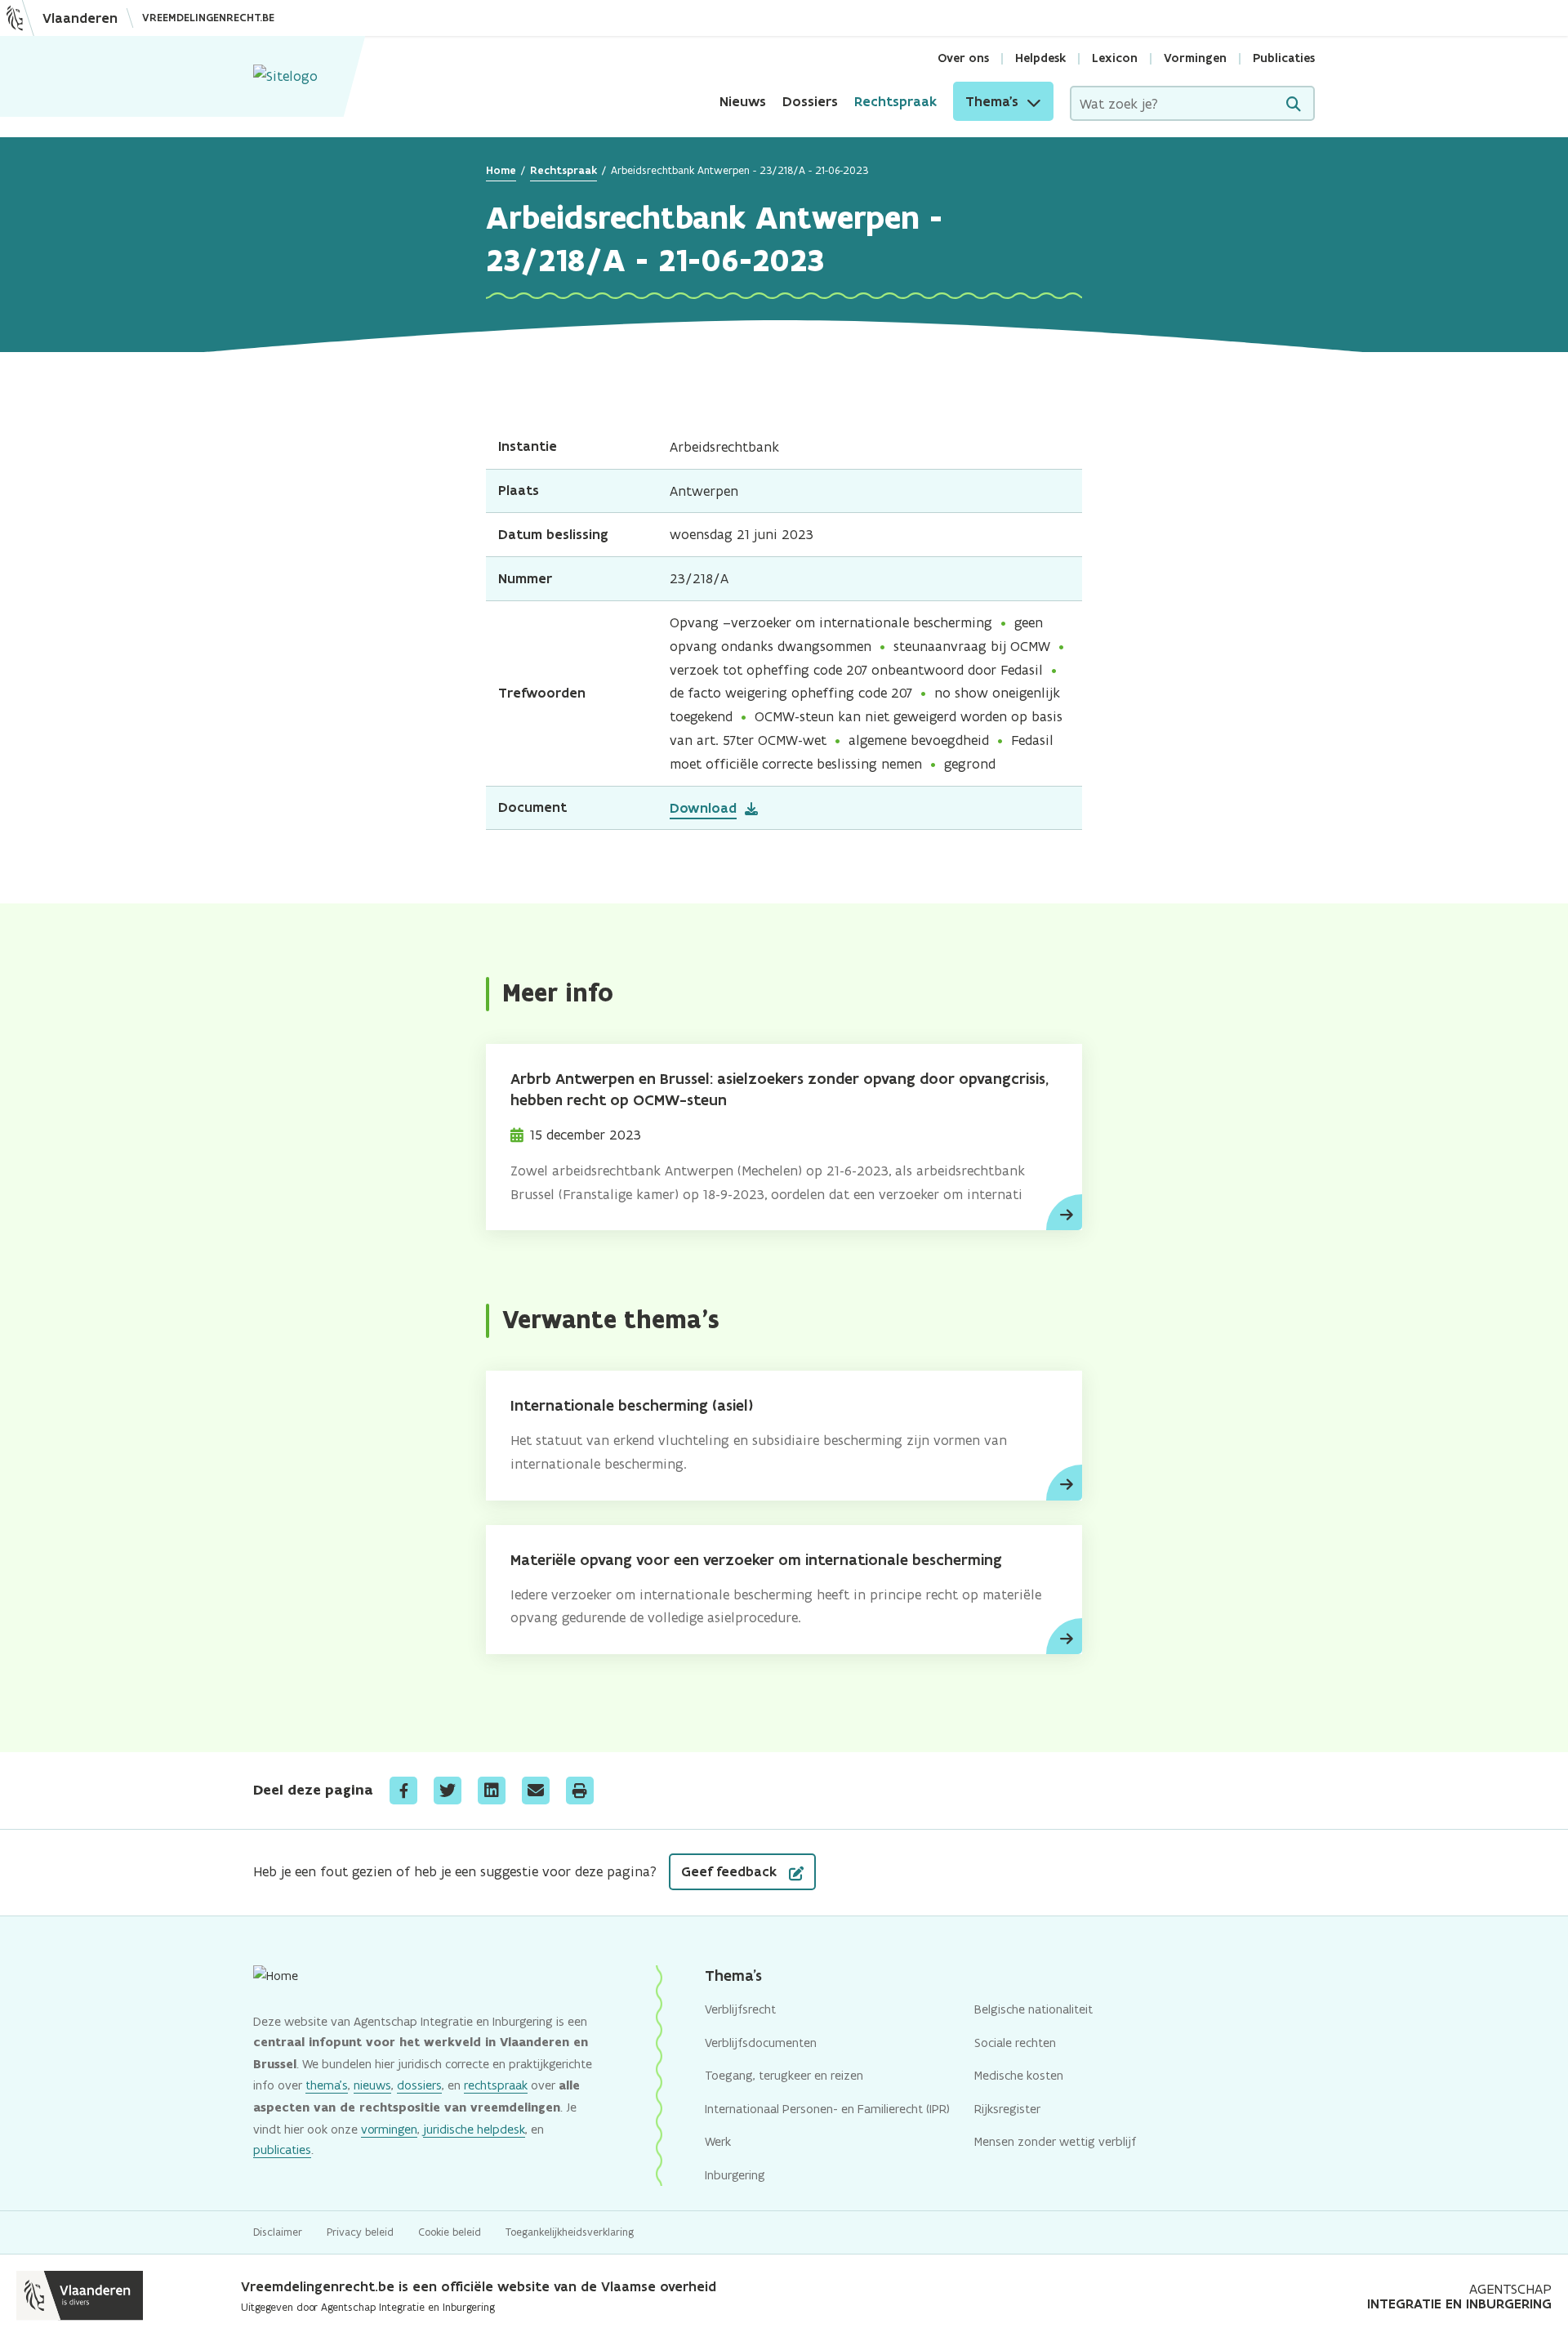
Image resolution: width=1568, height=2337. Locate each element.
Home (501, 170)
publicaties (282, 2150)
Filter (1294, 104)
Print (580, 1791)
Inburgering (735, 2175)
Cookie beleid (450, 2232)
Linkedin (492, 1791)
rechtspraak (496, 2085)
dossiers (419, 2085)
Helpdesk (1040, 58)
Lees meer (1064, 1212)
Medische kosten (1019, 2075)
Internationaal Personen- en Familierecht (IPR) (827, 2109)
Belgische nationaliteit (1033, 2009)
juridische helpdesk (474, 2129)
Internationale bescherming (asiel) (632, 1405)
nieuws (372, 2085)
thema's (327, 2085)
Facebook (403, 1791)
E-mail (536, 1791)
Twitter (448, 1791)
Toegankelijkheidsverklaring (570, 2232)
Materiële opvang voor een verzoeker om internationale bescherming (756, 1560)
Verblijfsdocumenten (761, 2043)
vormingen (389, 2129)
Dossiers (810, 101)
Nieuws (743, 101)
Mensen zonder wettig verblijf (1055, 2141)
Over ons (963, 58)
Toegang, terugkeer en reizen (784, 2075)
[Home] (285, 76)
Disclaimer (278, 2232)
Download (703, 808)
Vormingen (1195, 58)
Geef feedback (731, 1871)
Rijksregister (1007, 2109)
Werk (718, 2141)
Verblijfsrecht (740, 2009)
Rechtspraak (895, 101)
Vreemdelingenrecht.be (208, 18)
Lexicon (1115, 58)
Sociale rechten (1015, 2043)
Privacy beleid (360, 2232)
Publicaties (1284, 58)
